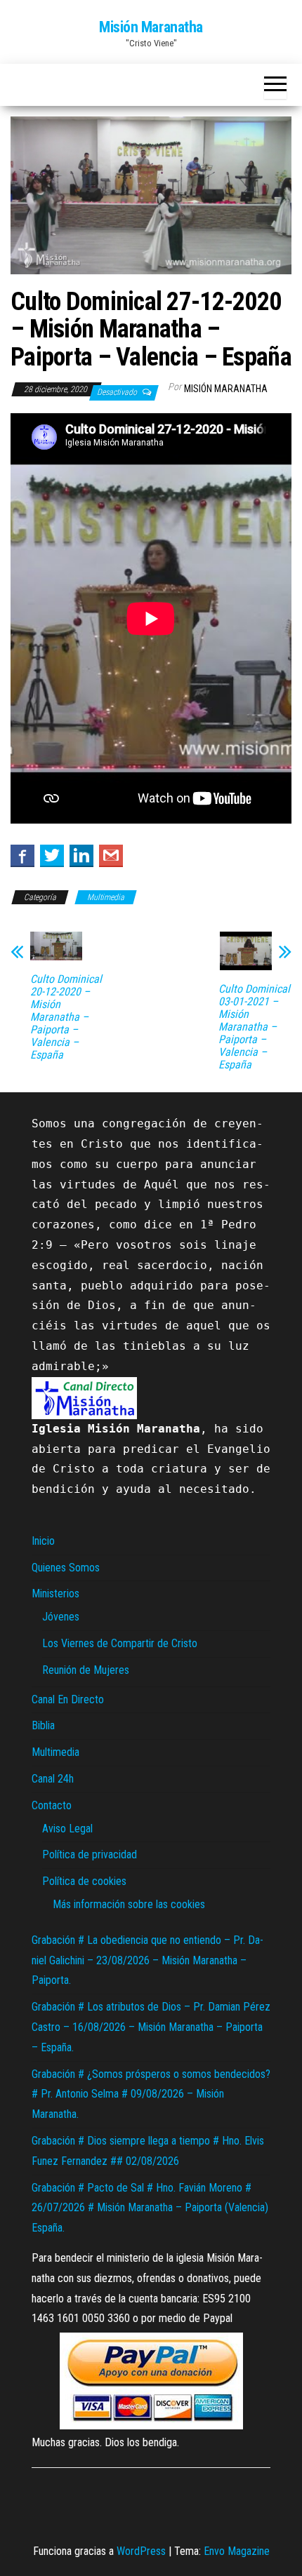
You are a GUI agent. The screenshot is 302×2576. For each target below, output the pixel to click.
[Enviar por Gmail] (111, 855)
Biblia (43, 1725)
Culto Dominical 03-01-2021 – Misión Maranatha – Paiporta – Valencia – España (254, 1027)
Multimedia (106, 897)
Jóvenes (61, 1617)
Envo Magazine (237, 2551)
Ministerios (55, 1594)
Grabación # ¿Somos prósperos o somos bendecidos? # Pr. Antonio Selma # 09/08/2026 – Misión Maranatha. (151, 2094)
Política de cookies (84, 1881)
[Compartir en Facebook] (22, 855)
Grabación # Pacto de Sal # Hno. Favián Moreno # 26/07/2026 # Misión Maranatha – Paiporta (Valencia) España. (150, 2208)
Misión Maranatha (151, 27)
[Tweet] (52, 855)
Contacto (52, 1805)
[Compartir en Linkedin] (81, 855)
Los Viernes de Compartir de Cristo (120, 1643)
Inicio (43, 1541)
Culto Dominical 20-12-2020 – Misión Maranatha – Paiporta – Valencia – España (66, 1017)
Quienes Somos (66, 1568)
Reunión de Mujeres (86, 1670)
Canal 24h (53, 1779)
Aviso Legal (67, 1829)
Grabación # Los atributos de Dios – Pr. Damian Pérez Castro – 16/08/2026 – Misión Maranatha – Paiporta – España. (151, 2027)
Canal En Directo (68, 1699)
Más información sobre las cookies (129, 1904)
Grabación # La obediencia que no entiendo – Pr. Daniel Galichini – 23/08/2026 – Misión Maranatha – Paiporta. (147, 1960)
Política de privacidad (90, 1854)
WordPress (141, 2551)
